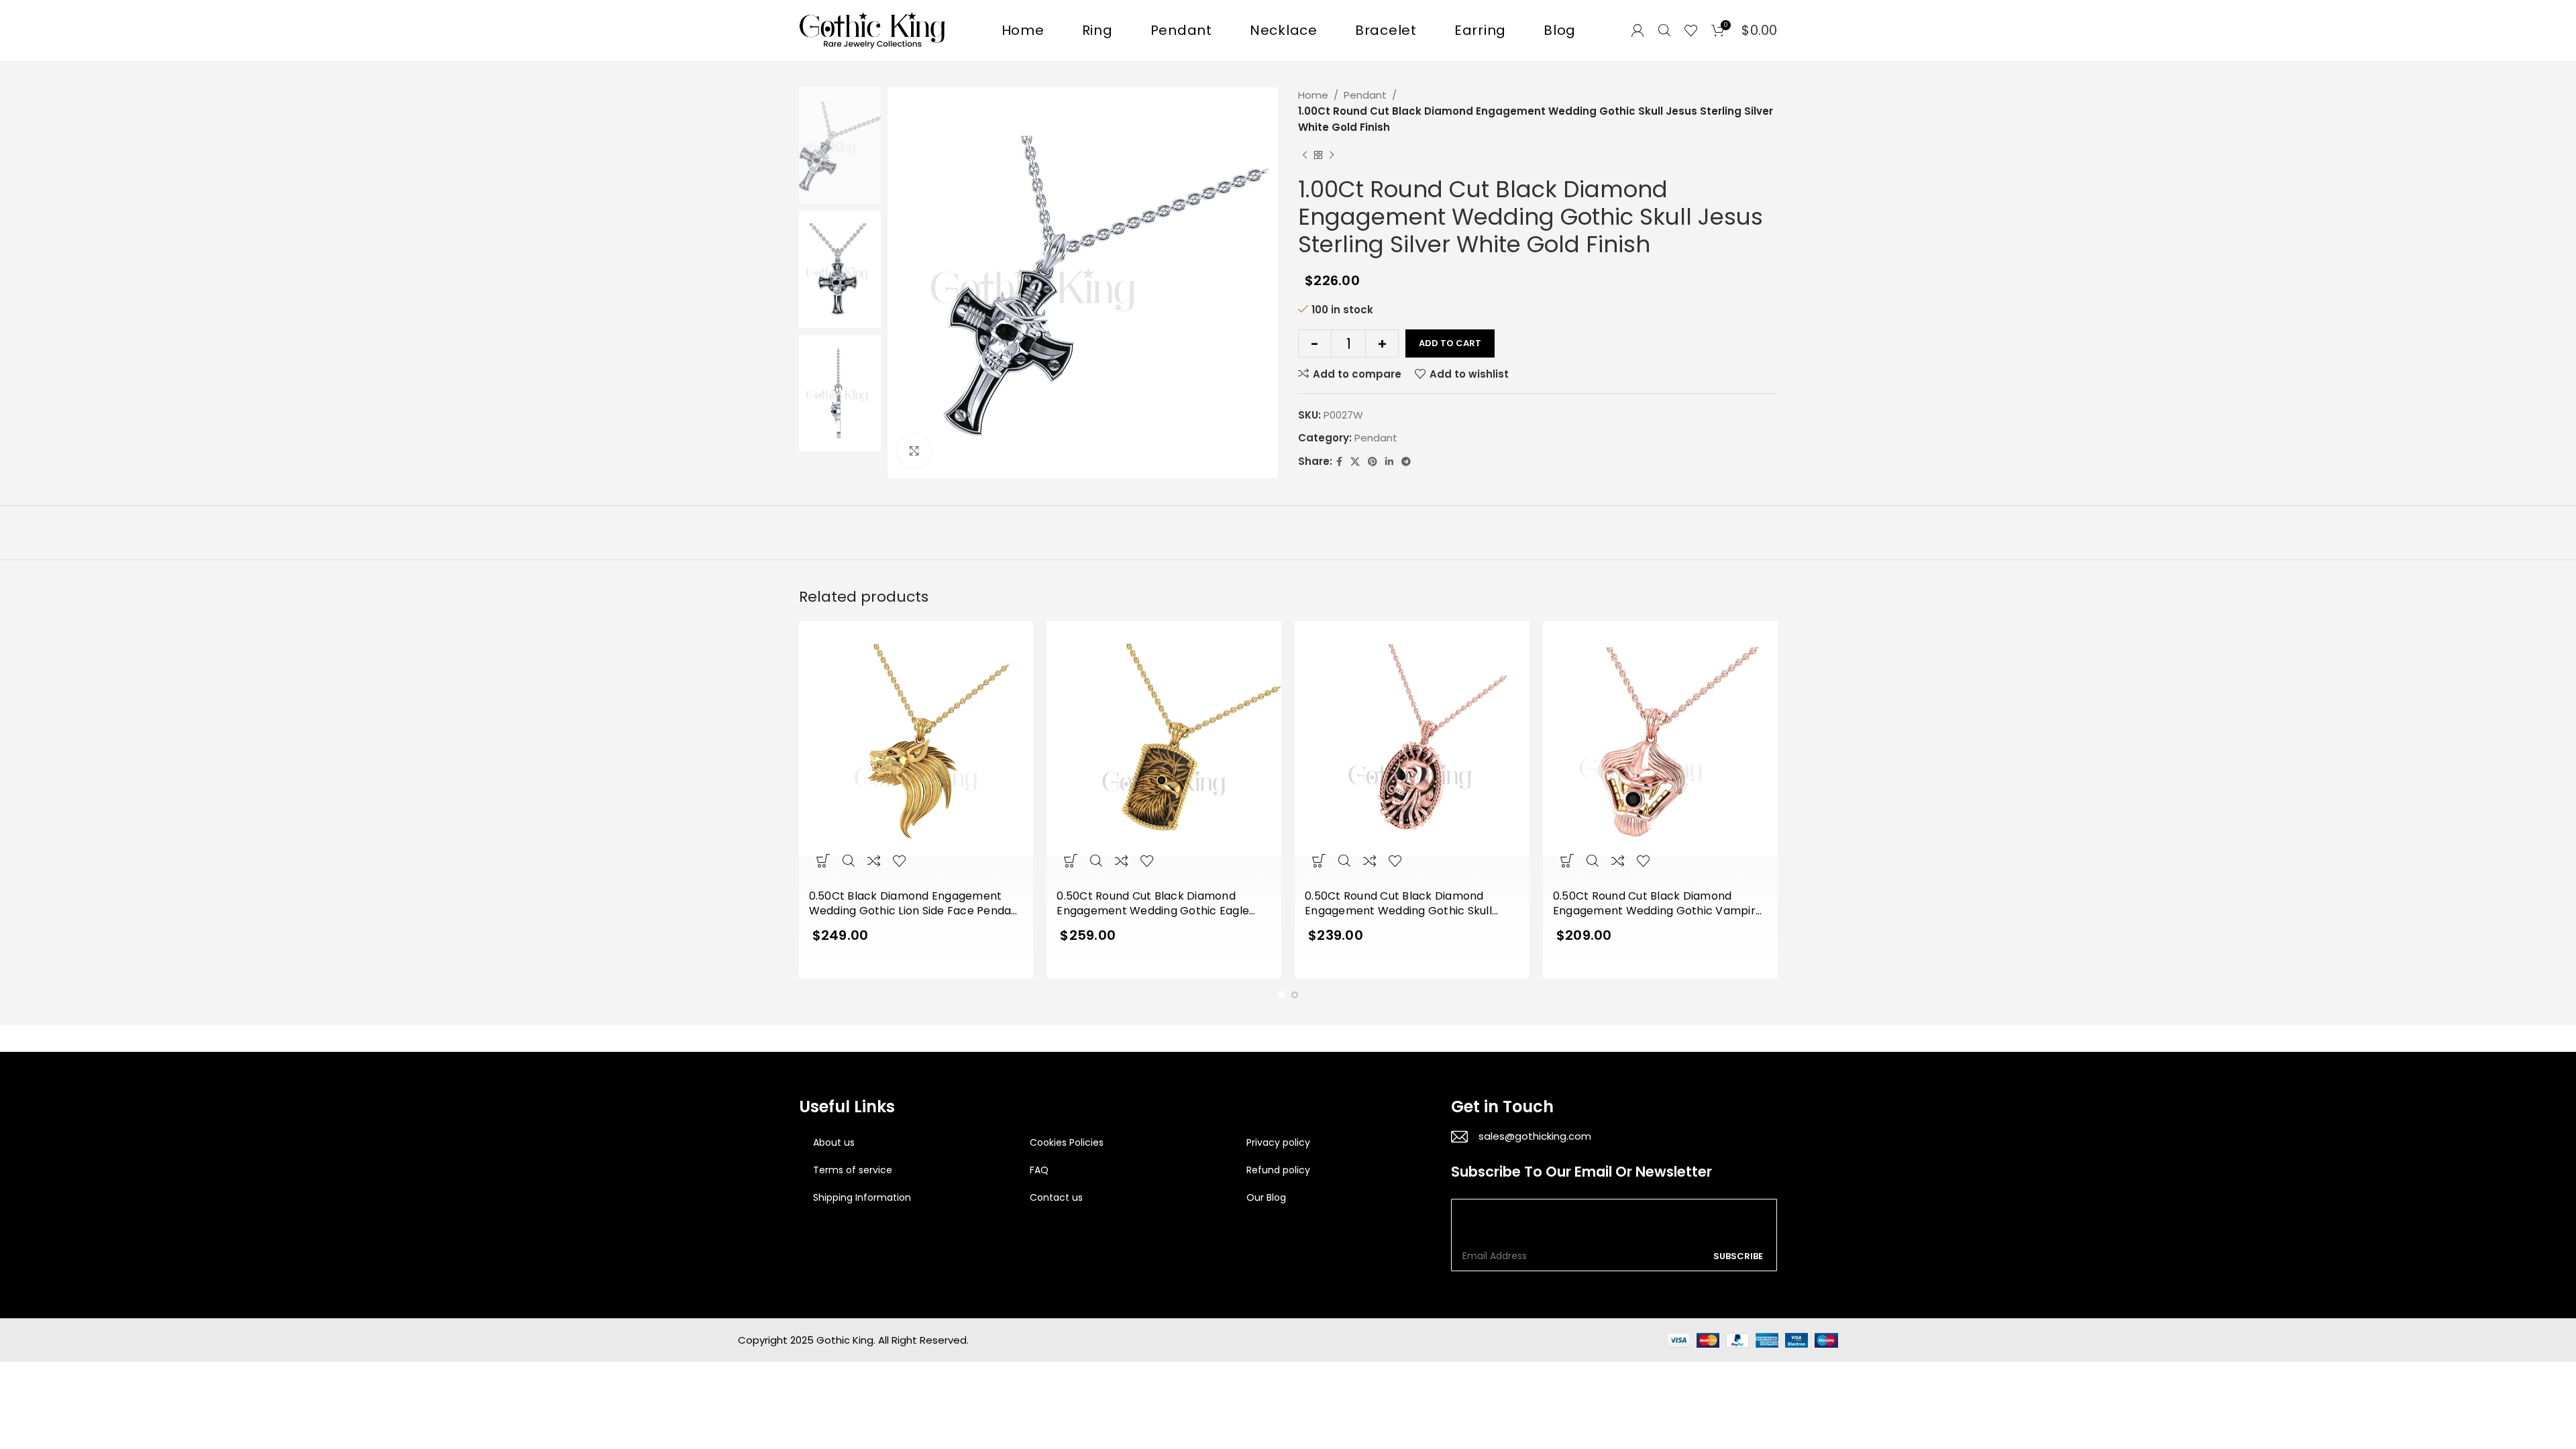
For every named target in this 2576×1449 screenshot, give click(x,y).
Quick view (849, 861)
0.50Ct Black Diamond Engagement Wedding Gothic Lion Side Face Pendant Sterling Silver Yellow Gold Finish (916, 904)
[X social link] (1355, 462)
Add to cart (1450, 343)
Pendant (1365, 95)
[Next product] (1332, 156)
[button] (823, 861)
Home (1313, 95)
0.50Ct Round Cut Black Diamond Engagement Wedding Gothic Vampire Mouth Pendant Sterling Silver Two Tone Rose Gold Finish (1658, 904)
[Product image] (916, 752)
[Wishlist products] (1691, 30)
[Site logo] (873, 29)
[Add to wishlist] (900, 861)
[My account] (1638, 30)
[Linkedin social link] (1389, 462)
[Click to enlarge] (914, 451)
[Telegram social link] (1406, 462)
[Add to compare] (874, 861)
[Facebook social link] (1339, 462)
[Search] (1664, 30)
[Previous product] (1305, 156)
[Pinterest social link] (1373, 462)
